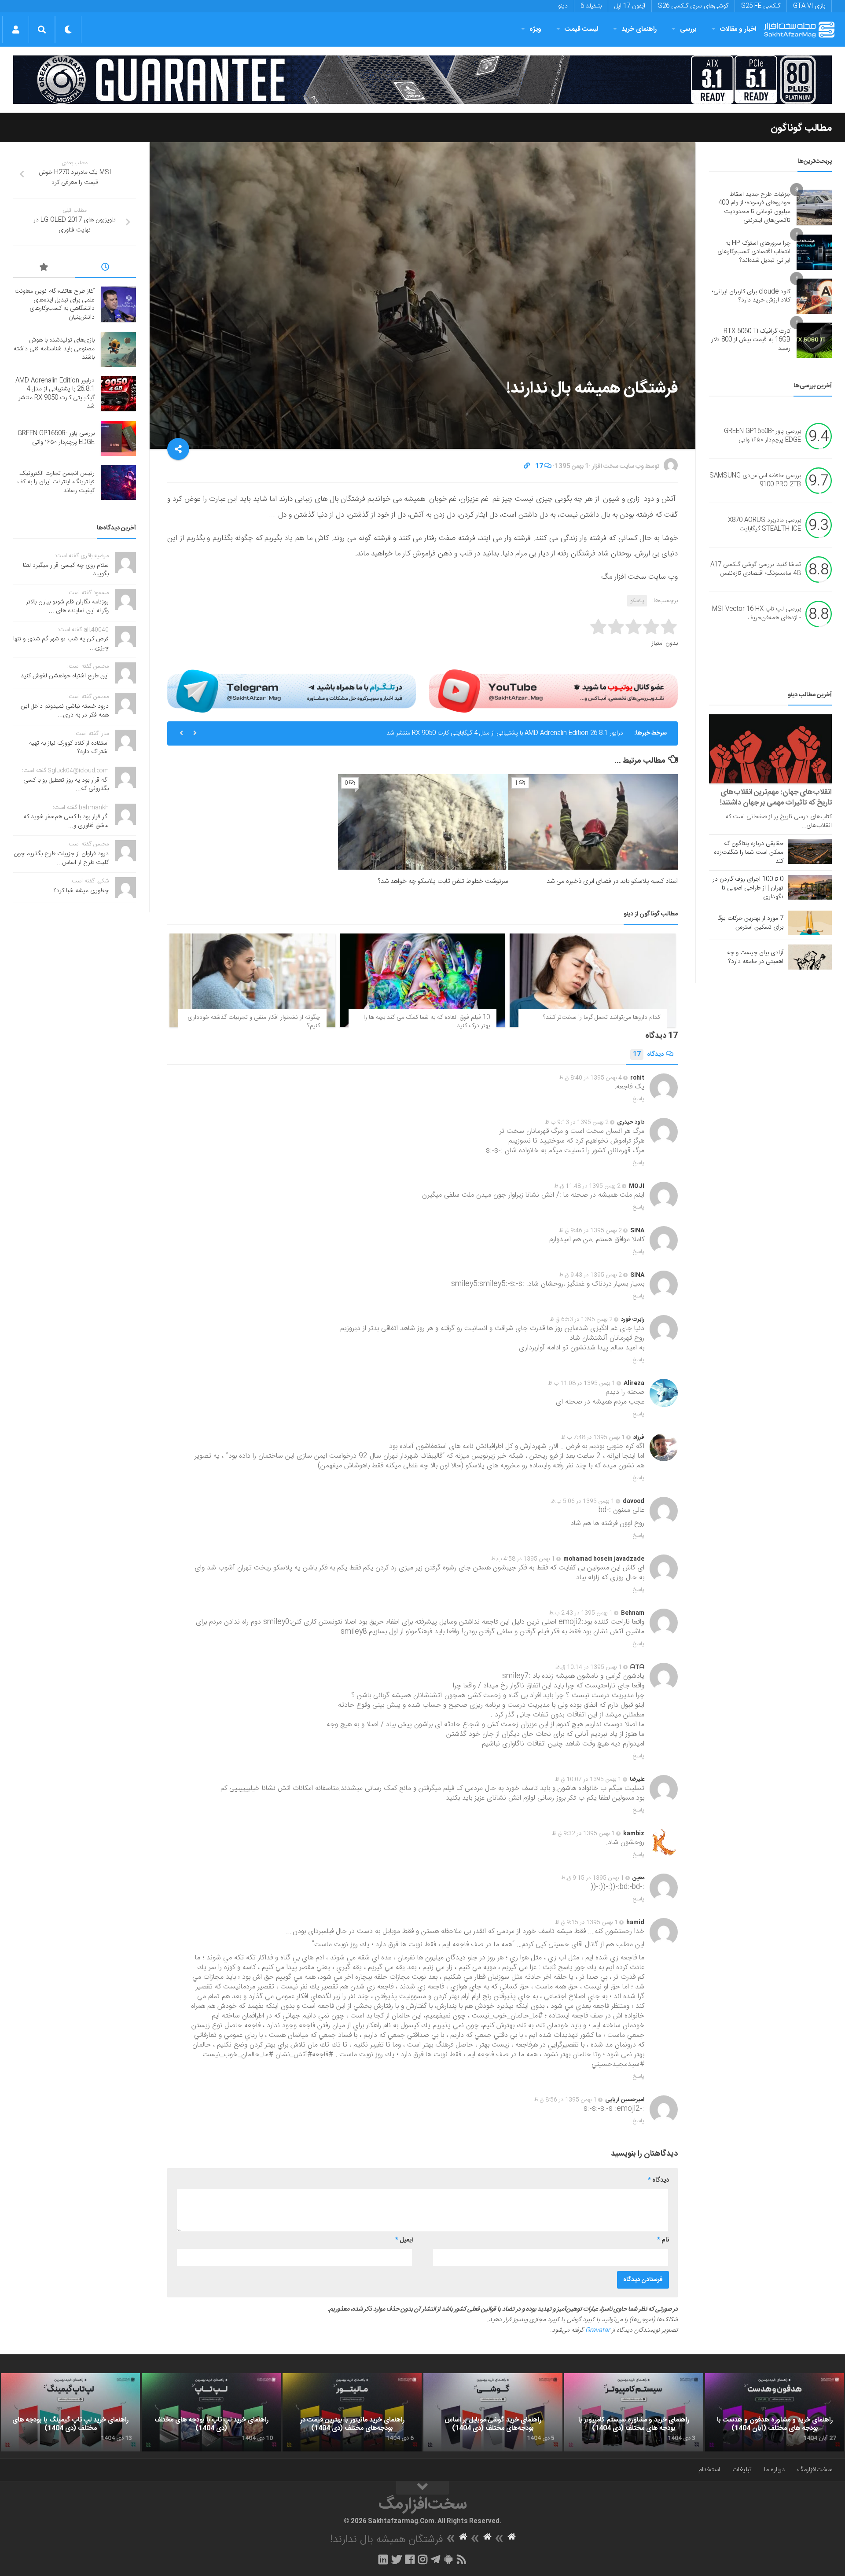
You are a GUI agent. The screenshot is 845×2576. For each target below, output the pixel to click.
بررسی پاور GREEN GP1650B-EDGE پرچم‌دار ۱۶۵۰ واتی (553, 733)
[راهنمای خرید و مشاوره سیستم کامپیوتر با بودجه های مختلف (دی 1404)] (634, 2412)
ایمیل (404, 2240)
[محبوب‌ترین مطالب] (44, 268)
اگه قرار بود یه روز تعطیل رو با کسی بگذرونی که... (66, 785)
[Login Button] (16, 29)
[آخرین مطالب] (106, 268)
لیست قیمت (581, 29)
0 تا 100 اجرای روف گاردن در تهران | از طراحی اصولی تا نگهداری (748, 888)
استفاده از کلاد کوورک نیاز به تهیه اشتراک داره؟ (69, 748)
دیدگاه (648, 1055)
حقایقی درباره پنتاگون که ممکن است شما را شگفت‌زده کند (749, 853)
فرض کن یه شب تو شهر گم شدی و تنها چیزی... (61, 643)
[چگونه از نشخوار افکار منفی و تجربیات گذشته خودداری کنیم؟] (252, 980)
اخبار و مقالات (738, 29)
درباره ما (774, 2470)
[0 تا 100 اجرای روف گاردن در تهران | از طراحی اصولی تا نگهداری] (810, 887)
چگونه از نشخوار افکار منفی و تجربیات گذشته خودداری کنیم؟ (254, 1022)
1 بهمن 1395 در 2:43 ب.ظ (581, 1613)
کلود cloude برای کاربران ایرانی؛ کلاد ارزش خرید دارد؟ (751, 296)
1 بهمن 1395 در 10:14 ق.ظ (589, 1667)
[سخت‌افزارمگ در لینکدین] (383, 2559)
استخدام (709, 2470)
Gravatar (598, 2330)
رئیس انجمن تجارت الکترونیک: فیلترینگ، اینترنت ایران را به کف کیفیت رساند (56, 482)
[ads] (422, 80)
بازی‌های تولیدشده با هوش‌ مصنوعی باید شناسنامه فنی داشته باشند (54, 349)
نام (663, 2240)
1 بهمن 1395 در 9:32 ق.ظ (583, 1834)
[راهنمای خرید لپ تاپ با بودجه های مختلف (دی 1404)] (211, 2412)
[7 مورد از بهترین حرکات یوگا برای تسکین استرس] (810, 923)
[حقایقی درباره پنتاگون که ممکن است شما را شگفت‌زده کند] (810, 852)
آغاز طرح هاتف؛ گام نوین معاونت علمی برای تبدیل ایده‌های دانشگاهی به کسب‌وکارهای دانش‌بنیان (55, 304)
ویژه (535, 29)
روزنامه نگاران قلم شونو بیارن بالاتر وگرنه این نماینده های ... (67, 606)
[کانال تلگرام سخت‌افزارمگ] (435, 2559)
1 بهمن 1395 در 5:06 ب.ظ (582, 1501)
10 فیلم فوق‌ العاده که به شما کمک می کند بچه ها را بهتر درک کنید (427, 1022)
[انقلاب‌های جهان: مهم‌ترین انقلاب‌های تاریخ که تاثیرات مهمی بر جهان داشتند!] (770, 749)
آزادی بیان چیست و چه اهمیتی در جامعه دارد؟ (755, 957)
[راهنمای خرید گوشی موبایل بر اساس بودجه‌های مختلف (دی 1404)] (493, 2412)
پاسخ (639, 1099)
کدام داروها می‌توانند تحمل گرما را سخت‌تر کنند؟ (602, 1018)
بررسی (688, 29)
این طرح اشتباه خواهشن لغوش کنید (65, 676)
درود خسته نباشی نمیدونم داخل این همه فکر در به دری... (65, 711)
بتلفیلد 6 (591, 6)
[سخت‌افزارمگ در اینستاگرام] (423, 2559)
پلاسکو (637, 601)
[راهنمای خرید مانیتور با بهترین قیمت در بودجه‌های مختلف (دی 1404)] (352, 2412)
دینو (563, 6)
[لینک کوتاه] (527, 467)
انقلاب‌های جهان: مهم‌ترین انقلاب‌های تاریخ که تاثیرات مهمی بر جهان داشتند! (776, 797)
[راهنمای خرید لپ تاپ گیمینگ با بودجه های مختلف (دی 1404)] (70, 2412)
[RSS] (462, 2559)
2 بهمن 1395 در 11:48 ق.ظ (587, 1186)
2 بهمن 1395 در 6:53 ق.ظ (581, 1319)
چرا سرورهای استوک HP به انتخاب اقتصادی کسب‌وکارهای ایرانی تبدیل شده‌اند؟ (754, 252)
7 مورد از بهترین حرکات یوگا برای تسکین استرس (750, 923)
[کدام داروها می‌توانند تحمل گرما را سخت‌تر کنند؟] (593, 980)
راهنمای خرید (639, 29)
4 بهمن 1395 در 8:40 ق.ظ (590, 1078)
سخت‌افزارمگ (815, 2470)
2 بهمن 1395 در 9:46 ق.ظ (590, 1231)
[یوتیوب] (553, 691)
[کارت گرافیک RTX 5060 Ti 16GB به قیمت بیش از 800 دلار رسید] (814, 340)
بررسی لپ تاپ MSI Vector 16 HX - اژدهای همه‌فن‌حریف (757, 614)
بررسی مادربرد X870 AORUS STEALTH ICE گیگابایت (764, 525)
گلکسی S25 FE (761, 6)
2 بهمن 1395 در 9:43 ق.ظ (590, 1275)
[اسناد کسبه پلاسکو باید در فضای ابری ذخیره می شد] (593, 822)
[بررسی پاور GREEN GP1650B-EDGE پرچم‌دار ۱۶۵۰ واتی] (118, 438)
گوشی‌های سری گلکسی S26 (693, 6)
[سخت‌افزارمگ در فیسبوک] (410, 2559)
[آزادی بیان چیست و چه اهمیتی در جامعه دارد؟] (810, 957)
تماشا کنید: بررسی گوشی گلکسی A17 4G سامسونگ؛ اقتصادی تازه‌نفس (756, 570)
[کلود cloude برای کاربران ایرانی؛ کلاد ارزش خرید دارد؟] (814, 296)
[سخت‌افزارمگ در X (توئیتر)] (397, 2559)
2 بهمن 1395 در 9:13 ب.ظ (577, 1122)
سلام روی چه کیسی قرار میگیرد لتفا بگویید (66, 570)
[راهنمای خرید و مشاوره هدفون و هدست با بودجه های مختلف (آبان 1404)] (775, 2412)
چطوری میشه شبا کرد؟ (81, 891)
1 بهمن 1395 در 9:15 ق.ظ (593, 1878)
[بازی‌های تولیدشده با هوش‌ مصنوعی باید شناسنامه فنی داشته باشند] (118, 349)
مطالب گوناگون (801, 128)
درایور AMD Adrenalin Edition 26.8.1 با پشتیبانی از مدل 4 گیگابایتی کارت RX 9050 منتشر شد (55, 394)
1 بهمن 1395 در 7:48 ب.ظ (593, 1437)
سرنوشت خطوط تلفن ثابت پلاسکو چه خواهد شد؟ (443, 881)
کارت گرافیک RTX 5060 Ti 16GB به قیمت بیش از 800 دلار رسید (751, 340)
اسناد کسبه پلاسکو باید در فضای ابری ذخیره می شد (612, 881)
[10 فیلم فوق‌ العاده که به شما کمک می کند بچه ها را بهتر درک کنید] (423, 980)
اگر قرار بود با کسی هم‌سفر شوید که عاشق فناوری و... (66, 821)
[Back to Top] (422, 2488)
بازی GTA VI (809, 6)
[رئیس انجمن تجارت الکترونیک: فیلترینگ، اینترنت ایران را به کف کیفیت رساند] (118, 482)
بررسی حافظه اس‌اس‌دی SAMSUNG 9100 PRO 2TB (755, 481)
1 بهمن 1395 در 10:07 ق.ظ (588, 1779)
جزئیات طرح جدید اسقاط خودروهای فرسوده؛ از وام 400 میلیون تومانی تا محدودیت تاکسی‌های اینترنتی (754, 208)
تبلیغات (742, 2470)
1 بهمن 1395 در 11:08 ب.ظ (582, 1383)
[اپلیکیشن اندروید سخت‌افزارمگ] (448, 2559)
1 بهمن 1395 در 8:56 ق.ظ (565, 2100)
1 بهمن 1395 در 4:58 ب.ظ (523, 1559)
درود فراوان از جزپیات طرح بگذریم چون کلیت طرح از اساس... (61, 858)
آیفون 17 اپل (630, 6)
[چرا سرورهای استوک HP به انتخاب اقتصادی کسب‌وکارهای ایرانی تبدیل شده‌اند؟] (814, 252)
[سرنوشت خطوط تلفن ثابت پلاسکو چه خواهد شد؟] (423, 822)
